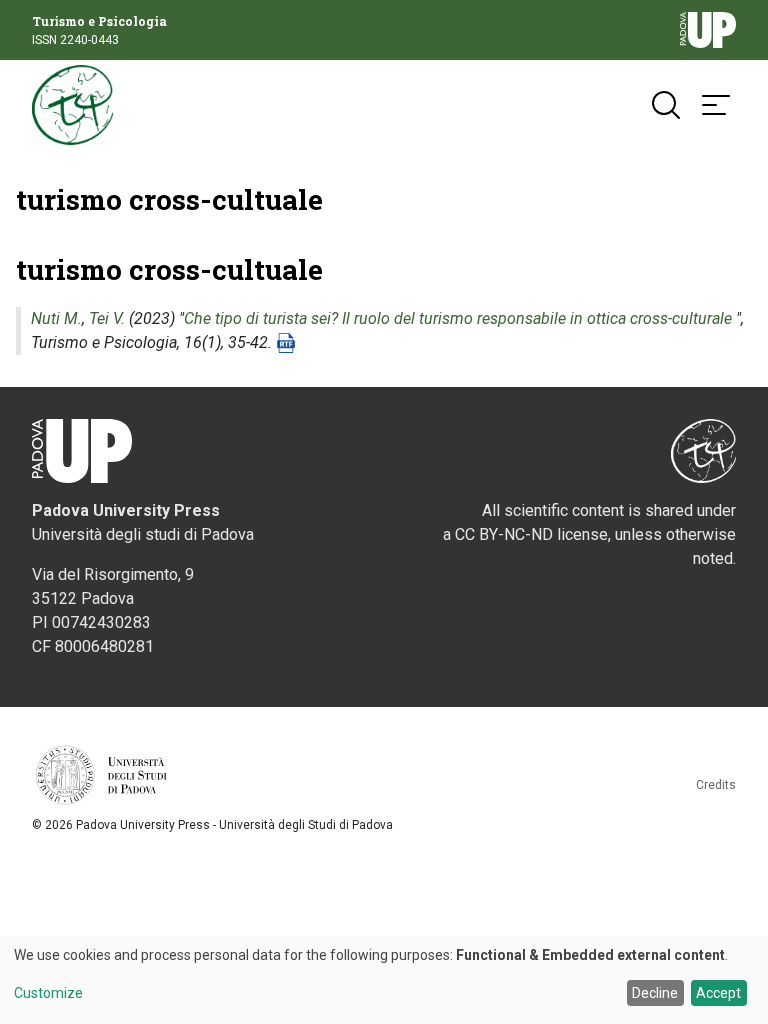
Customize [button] (48, 993)
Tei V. (107, 318)
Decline (655, 993)
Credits (716, 785)
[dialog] (384, 980)
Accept (718, 993)
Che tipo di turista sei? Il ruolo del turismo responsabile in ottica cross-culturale (458, 318)
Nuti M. (56, 318)
